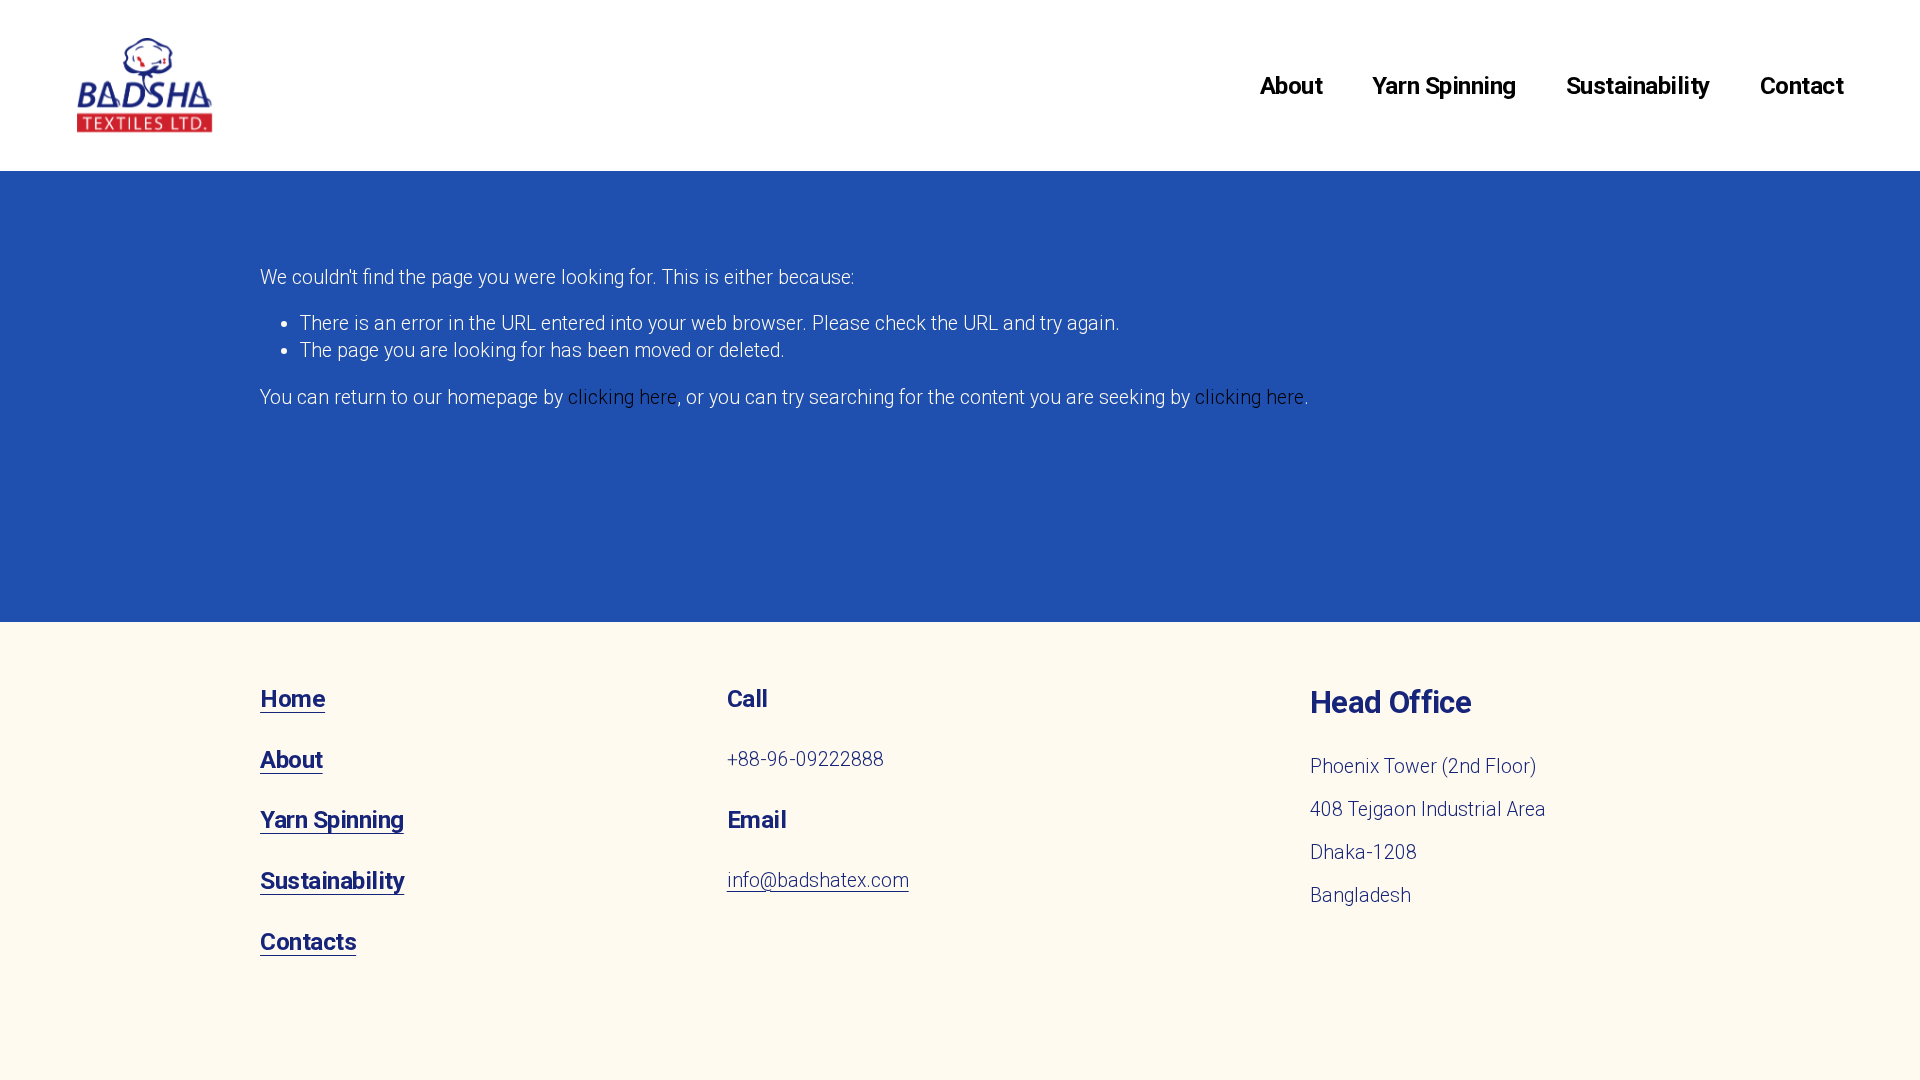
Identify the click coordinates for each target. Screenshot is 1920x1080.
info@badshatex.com (818, 880)
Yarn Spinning (1444, 85)
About (1291, 85)
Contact (1802, 85)
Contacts (308, 942)
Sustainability (1638, 85)
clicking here (622, 397)
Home (292, 699)
